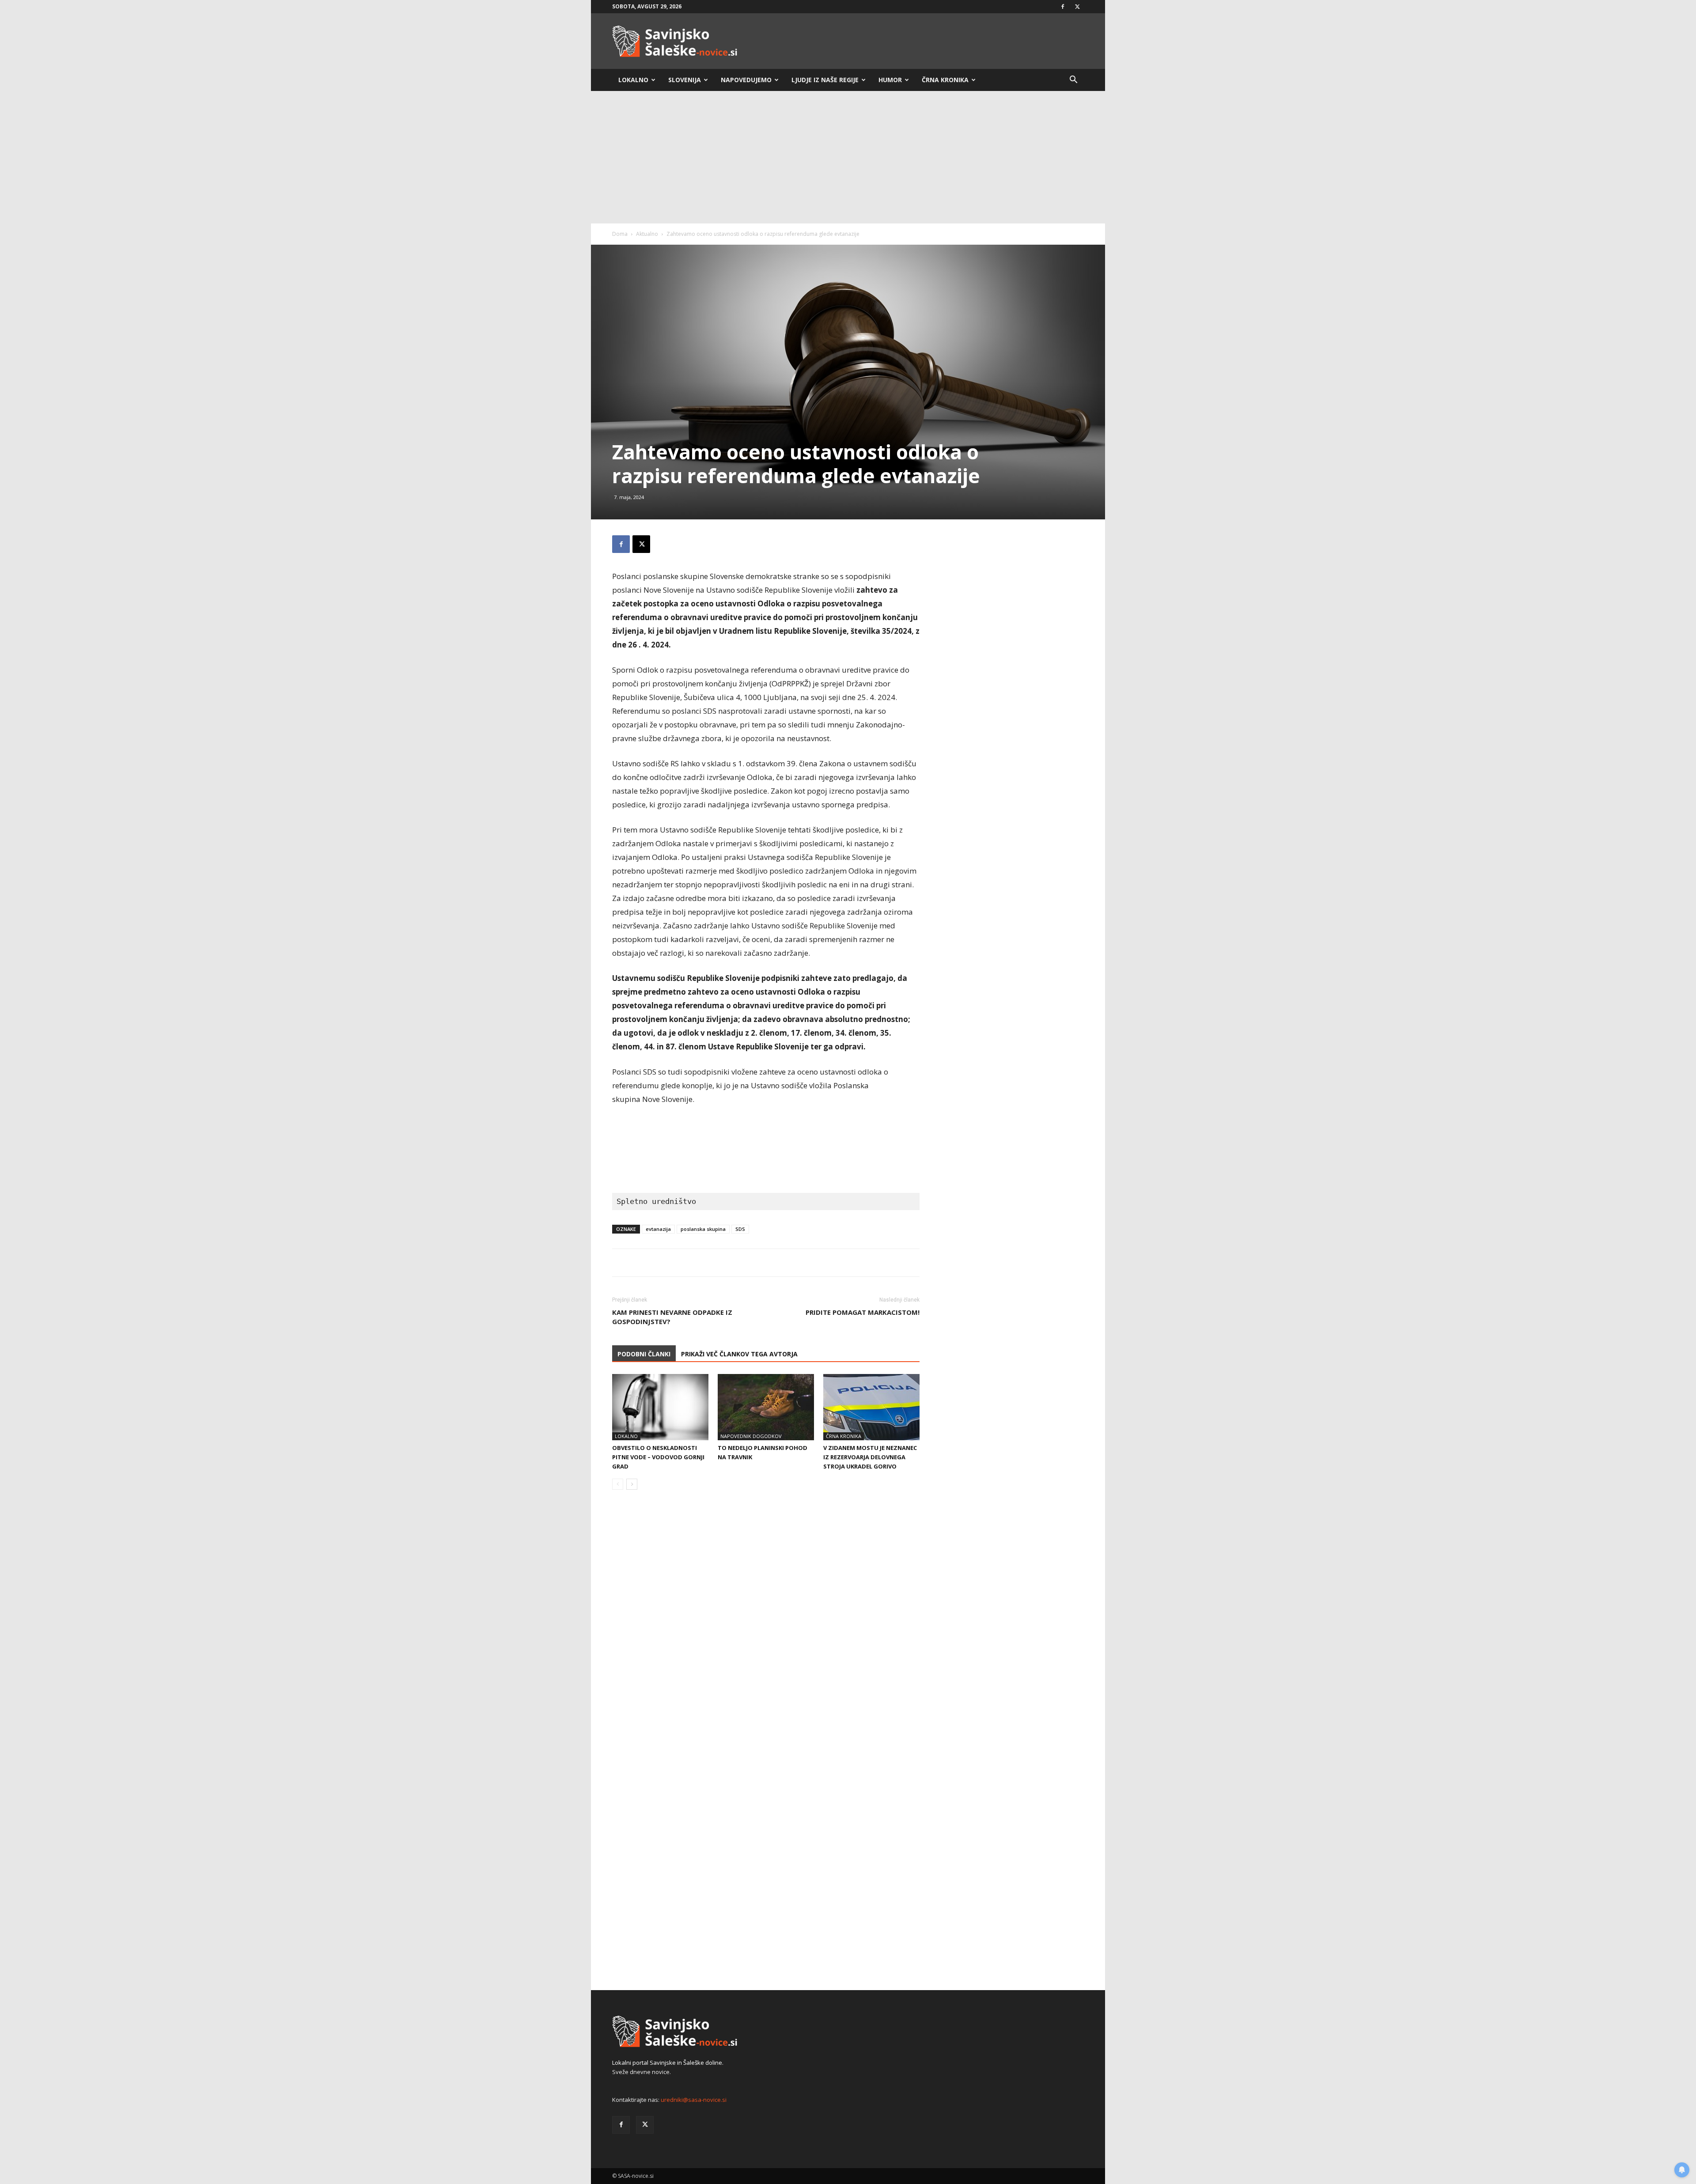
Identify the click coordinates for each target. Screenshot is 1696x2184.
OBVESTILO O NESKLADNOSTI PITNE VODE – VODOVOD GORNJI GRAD (658, 1457)
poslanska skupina (703, 1229)
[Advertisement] (848, 157)
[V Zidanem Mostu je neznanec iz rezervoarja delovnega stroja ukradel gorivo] (871, 1407)
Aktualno (647, 234)
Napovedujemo (746, 80)
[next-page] (632, 1484)
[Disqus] (766, 1631)
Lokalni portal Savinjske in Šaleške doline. (668, 2063)
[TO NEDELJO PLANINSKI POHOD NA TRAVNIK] (766, 1407)
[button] (1073, 81)
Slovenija (685, 80)
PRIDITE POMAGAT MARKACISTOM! (863, 1312)
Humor (890, 80)
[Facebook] (1063, 7)
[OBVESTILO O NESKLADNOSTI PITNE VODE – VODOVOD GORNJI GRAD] (660, 1407)
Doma (620, 234)
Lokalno (633, 80)
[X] (1077, 7)
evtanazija (658, 1229)
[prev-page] (618, 1484)
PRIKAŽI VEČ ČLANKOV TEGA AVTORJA (739, 1354)
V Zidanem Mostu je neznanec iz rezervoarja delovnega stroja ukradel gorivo (870, 1457)
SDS (740, 1229)
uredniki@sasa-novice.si (694, 2100)
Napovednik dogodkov (751, 1436)
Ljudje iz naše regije (825, 80)
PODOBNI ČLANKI (644, 1354)
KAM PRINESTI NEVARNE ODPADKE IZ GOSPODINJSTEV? (672, 1317)
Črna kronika (945, 80)
